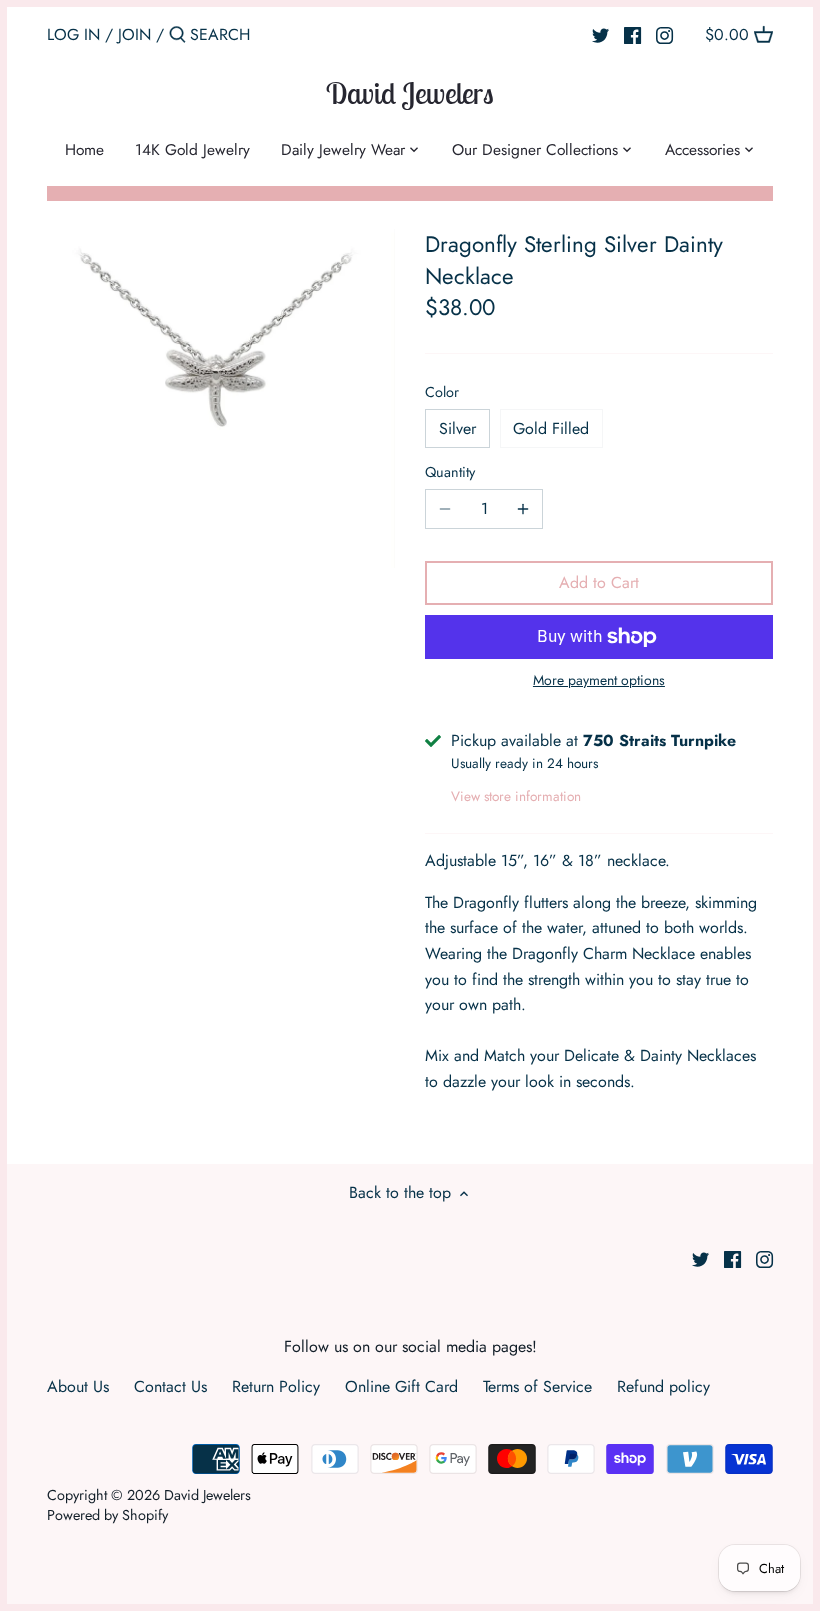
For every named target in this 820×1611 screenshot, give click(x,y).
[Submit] (177, 36)
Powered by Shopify (107, 1515)
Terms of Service (537, 1386)
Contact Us (170, 1386)
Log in (73, 34)
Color (442, 392)
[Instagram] (664, 34)
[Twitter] (600, 34)
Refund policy (663, 1386)
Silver (457, 428)
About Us (78, 1386)
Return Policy (276, 1386)
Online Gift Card (401, 1386)
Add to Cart (599, 582)
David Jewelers (410, 93)
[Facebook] (632, 34)
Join (134, 34)
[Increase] (523, 509)
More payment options (599, 680)
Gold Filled (551, 428)
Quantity (450, 472)
